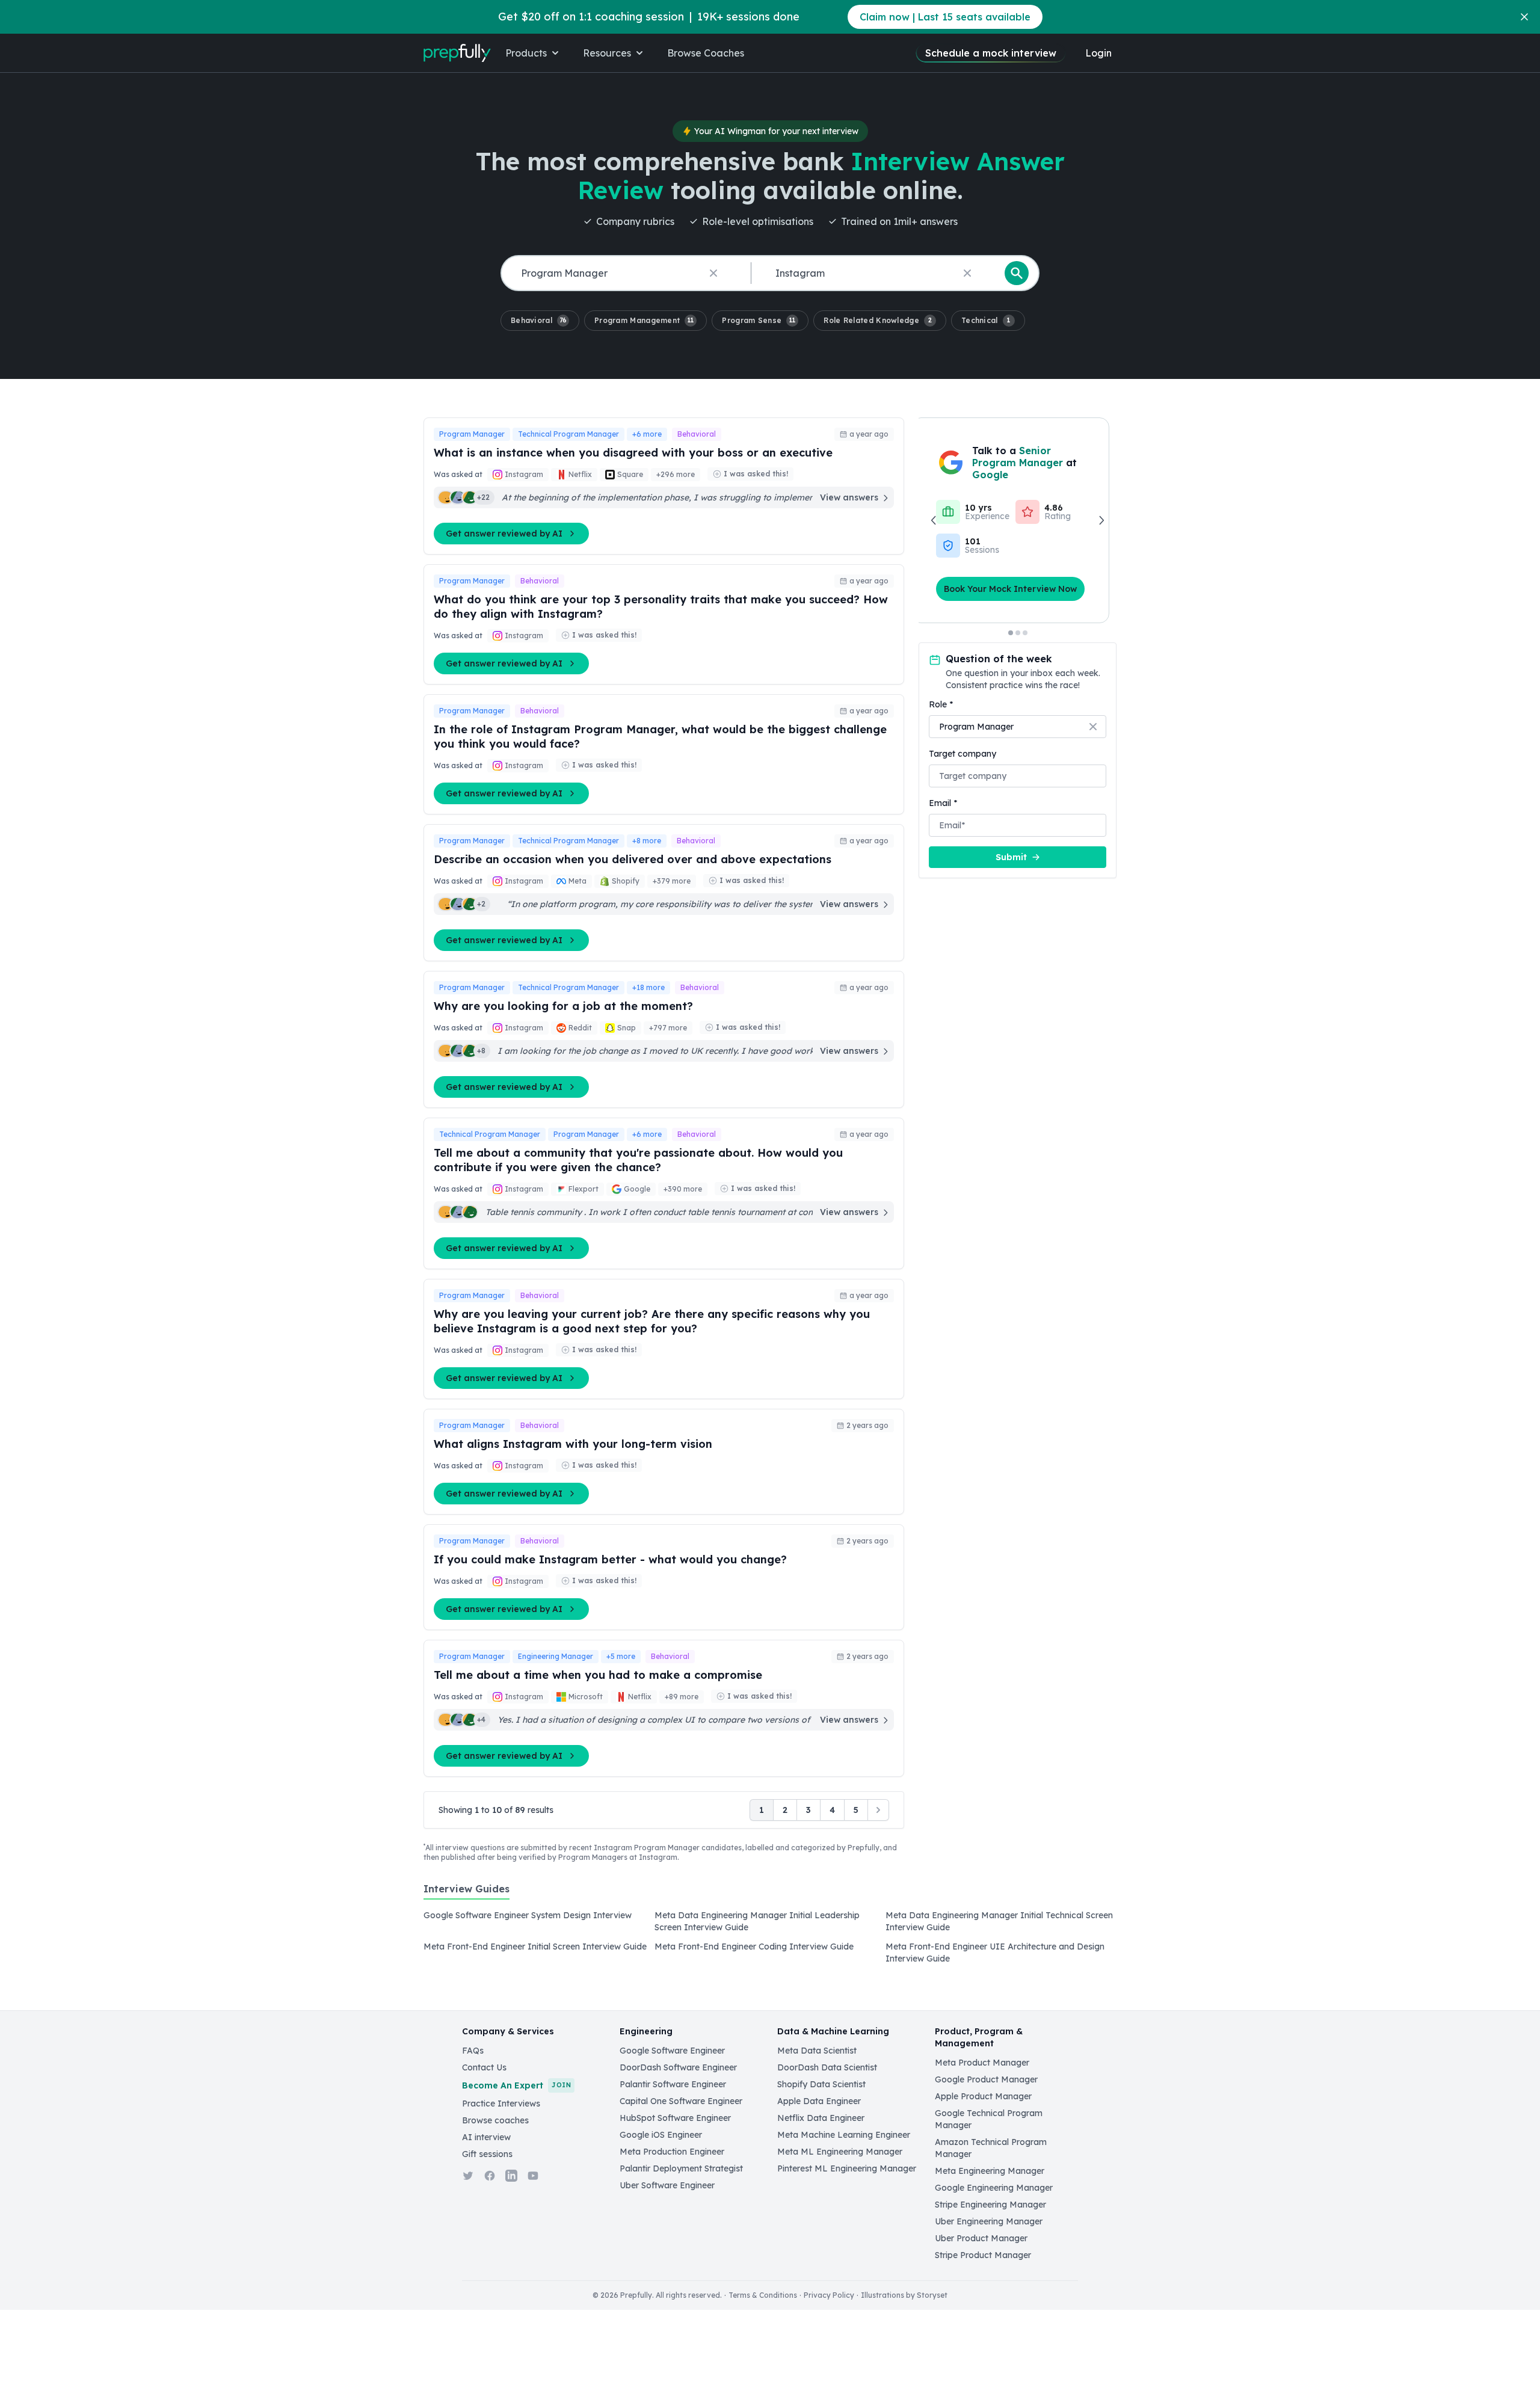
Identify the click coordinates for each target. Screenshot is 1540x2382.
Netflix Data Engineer (821, 2118)
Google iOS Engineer (661, 2135)
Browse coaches (495, 2120)
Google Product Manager (986, 2079)
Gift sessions (487, 2154)
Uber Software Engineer (667, 2185)
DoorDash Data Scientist (827, 2067)
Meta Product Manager (982, 2063)
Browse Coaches (706, 53)
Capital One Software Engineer (681, 2101)
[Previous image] (934, 520)
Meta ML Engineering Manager (840, 2152)
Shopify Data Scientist (821, 2084)
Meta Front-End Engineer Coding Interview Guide (754, 1947)
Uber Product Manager (981, 2238)
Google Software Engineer (672, 2051)
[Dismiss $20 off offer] (1524, 17)
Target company (962, 754)
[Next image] (1101, 520)
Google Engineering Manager (994, 2188)
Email (943, 803)
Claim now (945, 17)
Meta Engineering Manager (990, 2171)
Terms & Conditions (763, 2295)
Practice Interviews (501, 2103)
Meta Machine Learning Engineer (844, 2135)
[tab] (467, 1895)
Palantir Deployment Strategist (681, 2168)
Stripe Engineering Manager (990, 2205)
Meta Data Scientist (817, 2051)
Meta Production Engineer (672, 2152)
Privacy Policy (829, 2295)
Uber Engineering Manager (989, 2221)
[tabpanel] (770, 1940)
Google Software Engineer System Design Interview (528, 1915)
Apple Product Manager (983, 2096)
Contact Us (484, 2067)
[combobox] (624, 273)
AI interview (486, 2137)
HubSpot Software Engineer (675, 2118)
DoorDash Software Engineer (678, 2067)
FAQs (473, 2051)
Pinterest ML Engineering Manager (847, 2168)
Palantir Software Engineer (673, 2084)
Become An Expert (516, 2085)
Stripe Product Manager (983, 2255)
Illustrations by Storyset (904, 2295)
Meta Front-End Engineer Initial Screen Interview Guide (535, 1947)
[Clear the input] (713, 273)
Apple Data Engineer (819, 2101)
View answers (849, 497)
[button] (540, 321)
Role (941, 704)
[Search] (1017, 273)
